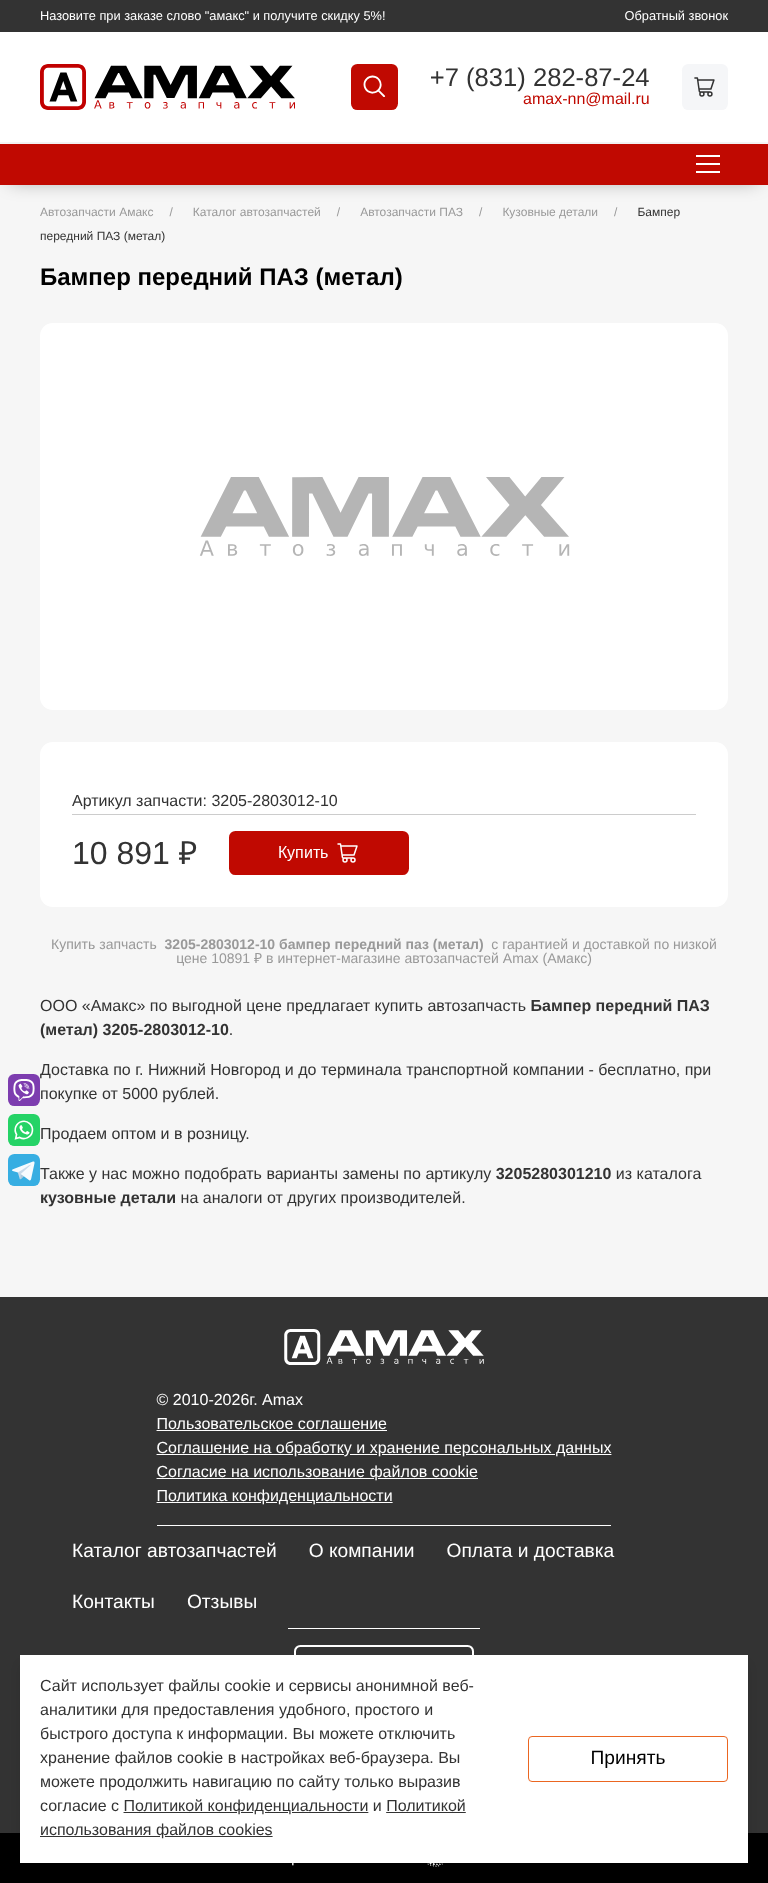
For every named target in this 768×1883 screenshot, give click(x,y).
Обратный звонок (677, 15)
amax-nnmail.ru (586, 100)
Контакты (113, 1602)
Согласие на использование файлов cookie (317, 1472)
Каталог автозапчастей (174, 1551)
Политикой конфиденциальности (246, 1806)
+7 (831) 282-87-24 (540, 79)
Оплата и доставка (530, 1551)
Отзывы (222, 1602)
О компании (362, 1551)
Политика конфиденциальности (275, 1496)
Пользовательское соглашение (272, 1424)
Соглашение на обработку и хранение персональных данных (384, 1448)
